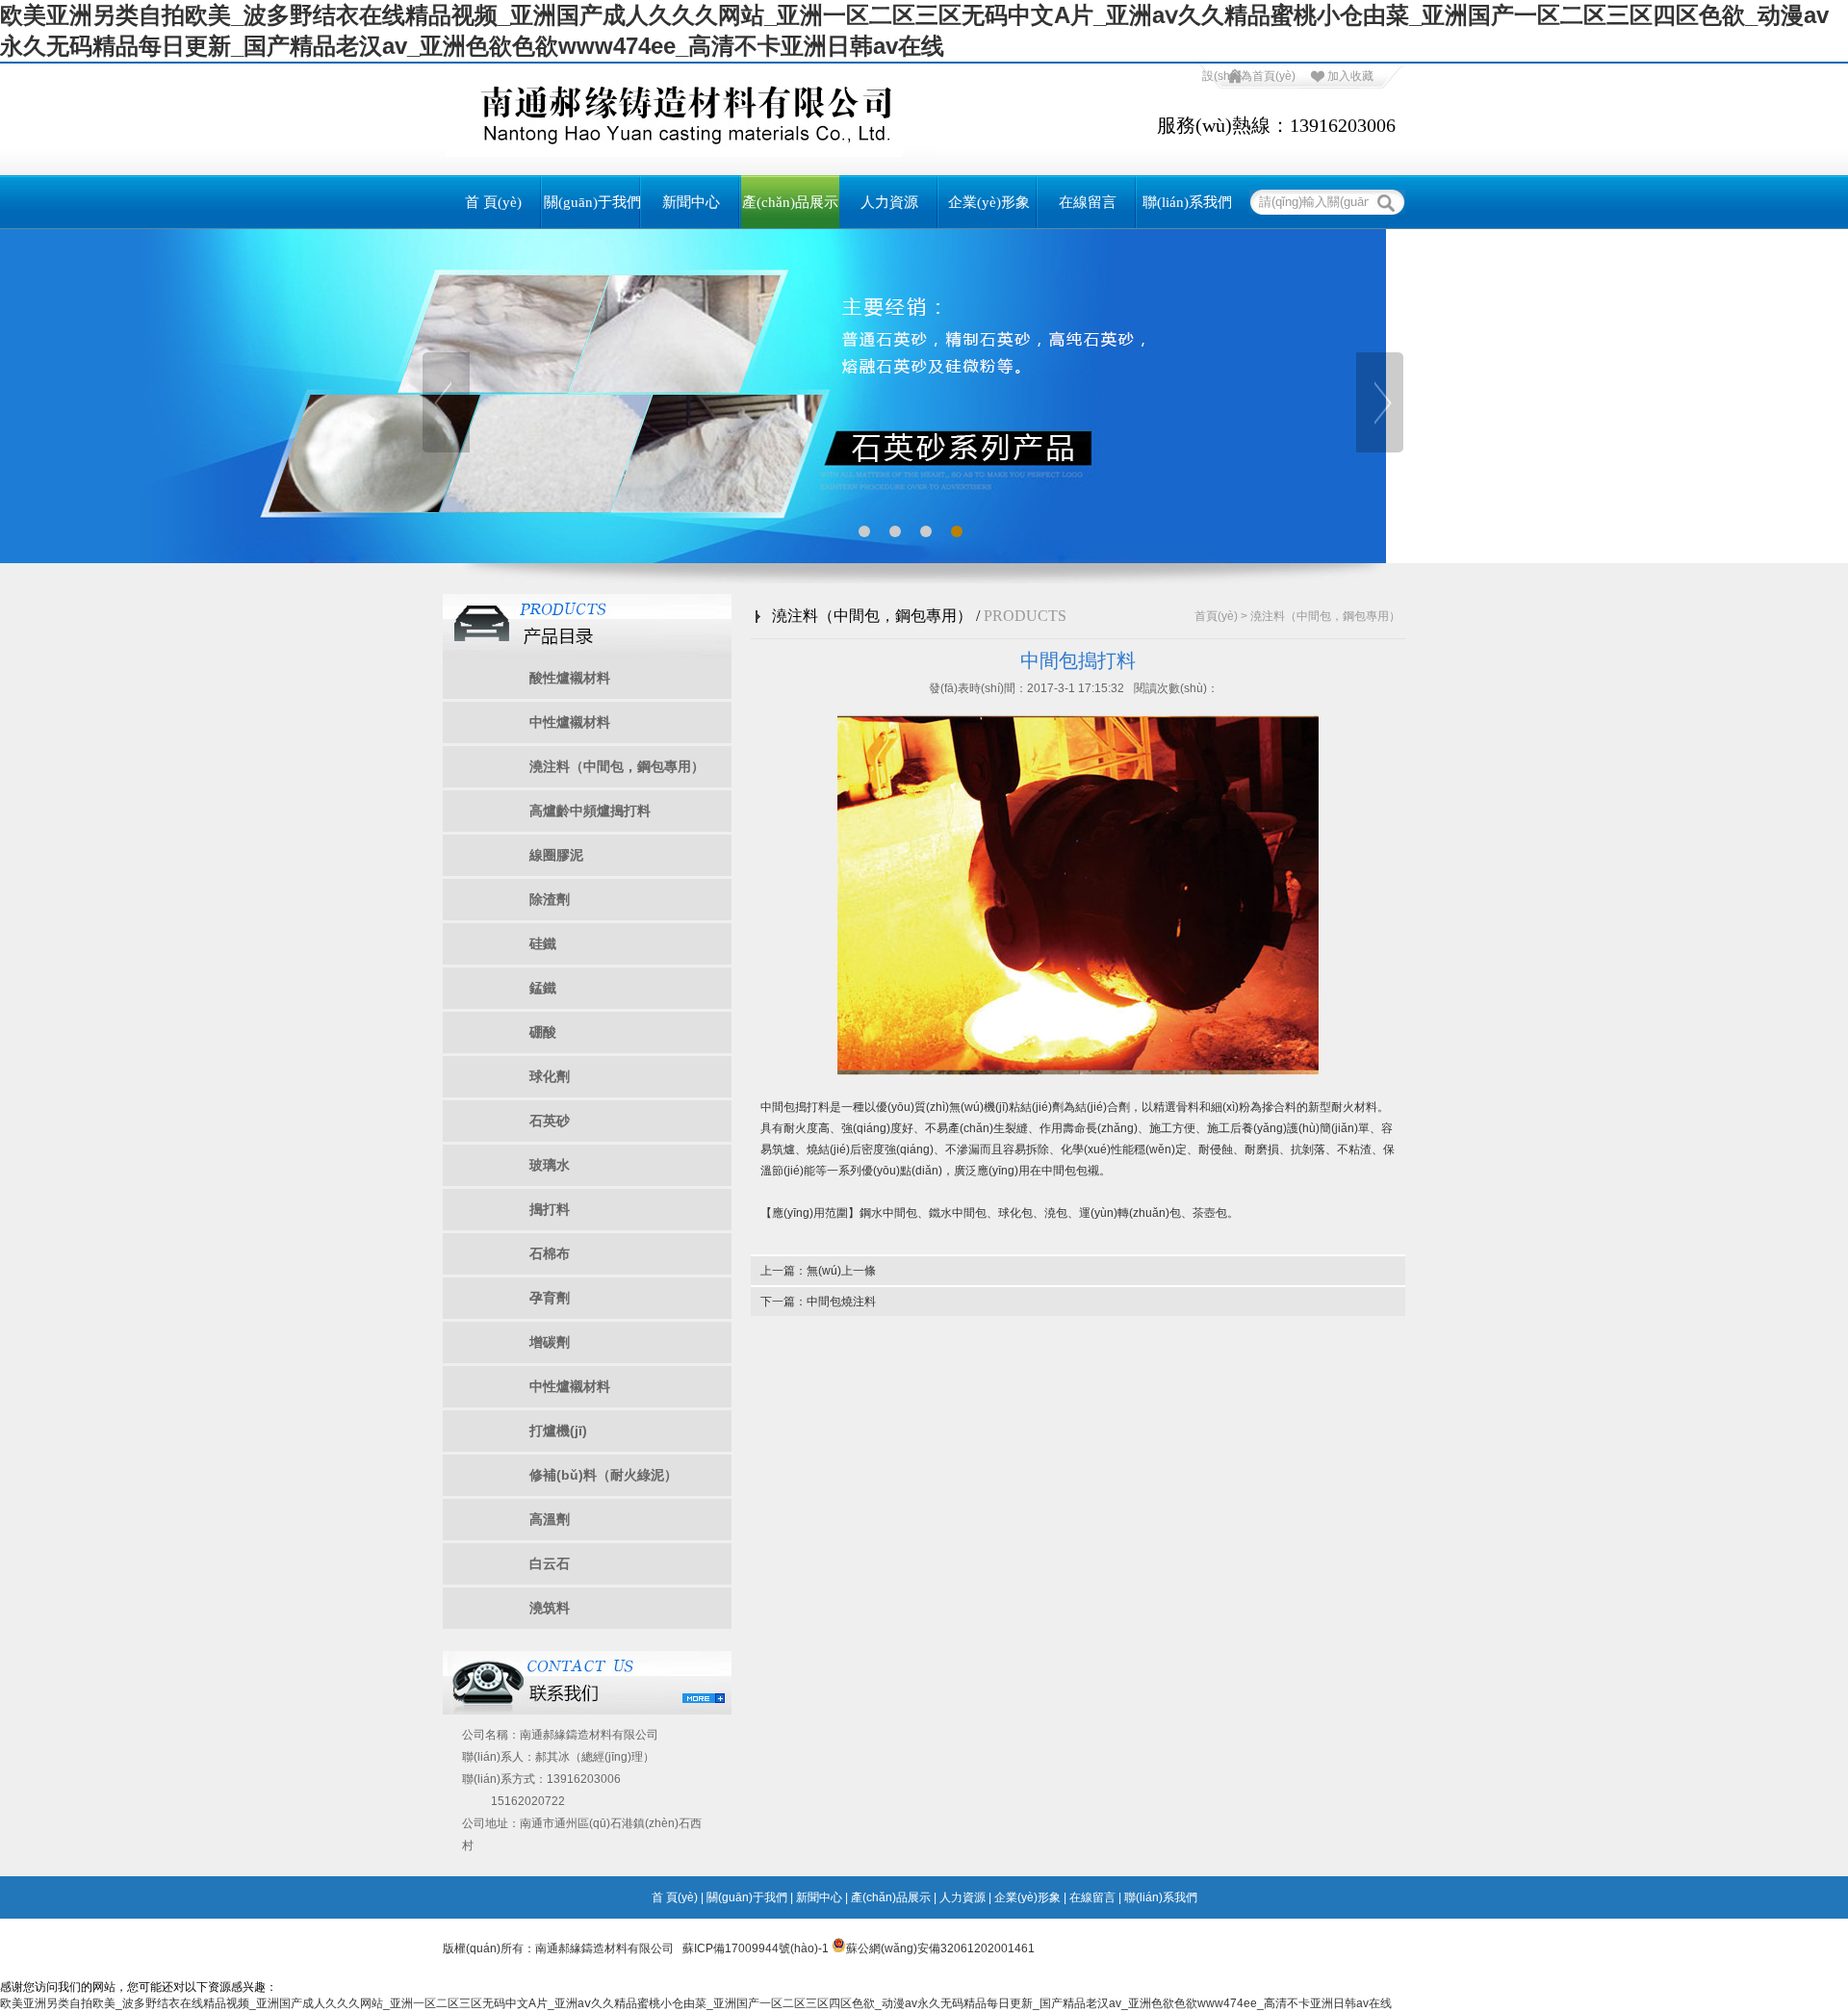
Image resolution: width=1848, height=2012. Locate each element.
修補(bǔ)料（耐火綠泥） (603, 1475)
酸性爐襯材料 (570, 678)
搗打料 (550, 1209)
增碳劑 (550, 1342)
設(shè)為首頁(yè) (1249, 76)
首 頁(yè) (493, 202)
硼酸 (543, 1032)
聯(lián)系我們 (1187, 202)
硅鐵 (543, 943)
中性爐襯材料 (570, 722)
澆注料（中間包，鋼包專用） (617, 766)
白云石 (550, 1563)
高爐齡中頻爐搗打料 (590, 811)
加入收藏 (1350, 76)
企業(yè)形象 (989, 202)
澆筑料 (550, 1608)
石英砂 (550, 1121)
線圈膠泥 (556, 855)
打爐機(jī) (558, 1431)
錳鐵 (543, 988)
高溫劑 (550, 1519)
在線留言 (1088, 202)
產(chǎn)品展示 (790, 202)
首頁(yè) (1216, 616)
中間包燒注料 (841, 1302)
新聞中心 (691, 202)
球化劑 (550, 1076)
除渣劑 (550, 899)
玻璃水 (550, 1165)
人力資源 (889, 202)
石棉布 (550, 1253)
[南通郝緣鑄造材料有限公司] (691, 153)
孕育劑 (550, 1298)
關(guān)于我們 (592, 202)
